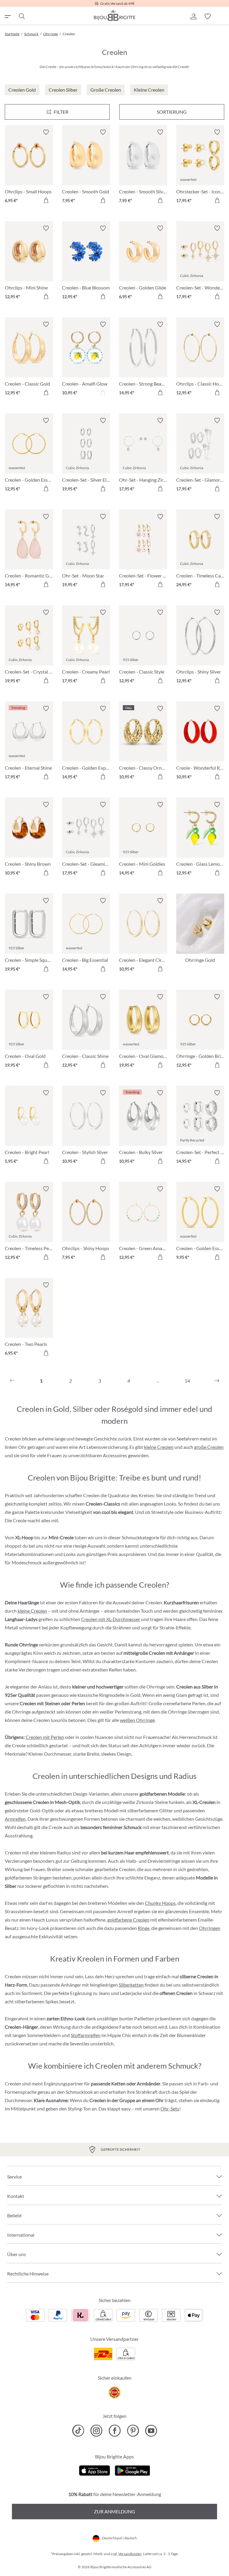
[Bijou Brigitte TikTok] (78, 2431)
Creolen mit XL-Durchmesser (111, 1619)
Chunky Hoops (160, 1903)
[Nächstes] (217, 1381)
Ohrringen (210, 1928)
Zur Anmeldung (114, 2511)
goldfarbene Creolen (128, 1920)
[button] (193, 16)
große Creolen (209, 1447)
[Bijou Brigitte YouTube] (151, 2431)
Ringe (144, 1928)
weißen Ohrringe (137, 1720)
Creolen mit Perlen (45, 1737)
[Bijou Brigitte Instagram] (96, 2431)
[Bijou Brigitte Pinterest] (133, 2431)
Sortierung (172, 112)
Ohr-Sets (170, 2109)
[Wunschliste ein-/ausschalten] (46, 132)
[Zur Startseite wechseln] (114, 15)
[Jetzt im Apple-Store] (95, 2470)
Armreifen (15, 1819)
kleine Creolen (159, 1447)
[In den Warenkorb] (46, 200)
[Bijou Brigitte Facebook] (115, 2431)
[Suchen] (21, 16)
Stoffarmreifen (86, 2035)
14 (187, 1381)
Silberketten (131, 1985)
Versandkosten (130, 2554)
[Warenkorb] (222, 16)
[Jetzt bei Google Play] (132, 2470)
